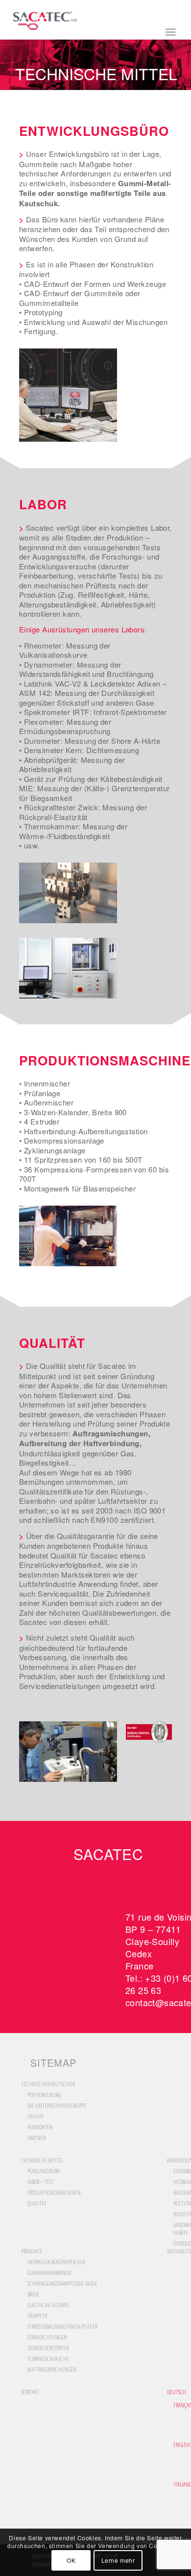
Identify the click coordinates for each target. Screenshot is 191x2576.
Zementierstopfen (48, 2348)
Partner (36, 2138)
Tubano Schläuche (48, 2359)
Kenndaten (40, 2127)
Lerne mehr (118, 2560)
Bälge (33, 2294)
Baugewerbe (180, 2193)
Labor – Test (40, 2182)
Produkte (32, 2251)
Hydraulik (180, 2182)
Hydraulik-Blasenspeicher (56, 2262)
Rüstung (180, 2203)
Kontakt (30, 2392)
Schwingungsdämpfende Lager (62, 2284)
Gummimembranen (49, 2273)
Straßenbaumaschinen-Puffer (62, 2327)
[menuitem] (177, 2392)
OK (71, 2560)
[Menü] (170, 34)
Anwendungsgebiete (177, 2161)
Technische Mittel (96, 74)
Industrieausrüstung (180, 2214)
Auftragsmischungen (52, 2370)
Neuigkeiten (177, 2251)
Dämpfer (37, 2316)
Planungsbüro (44, 2171)
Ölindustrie (180, 2243)
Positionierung (44, 2095)
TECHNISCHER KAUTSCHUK (48, 2084)
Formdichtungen (47, 2337)
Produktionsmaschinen (54, 2193)
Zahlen (36, 2116)
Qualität (37, 2203)
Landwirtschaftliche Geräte (180, 2229)
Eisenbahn (180, 2171)
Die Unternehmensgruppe (57, 2106)
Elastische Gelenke (48, 2305)
